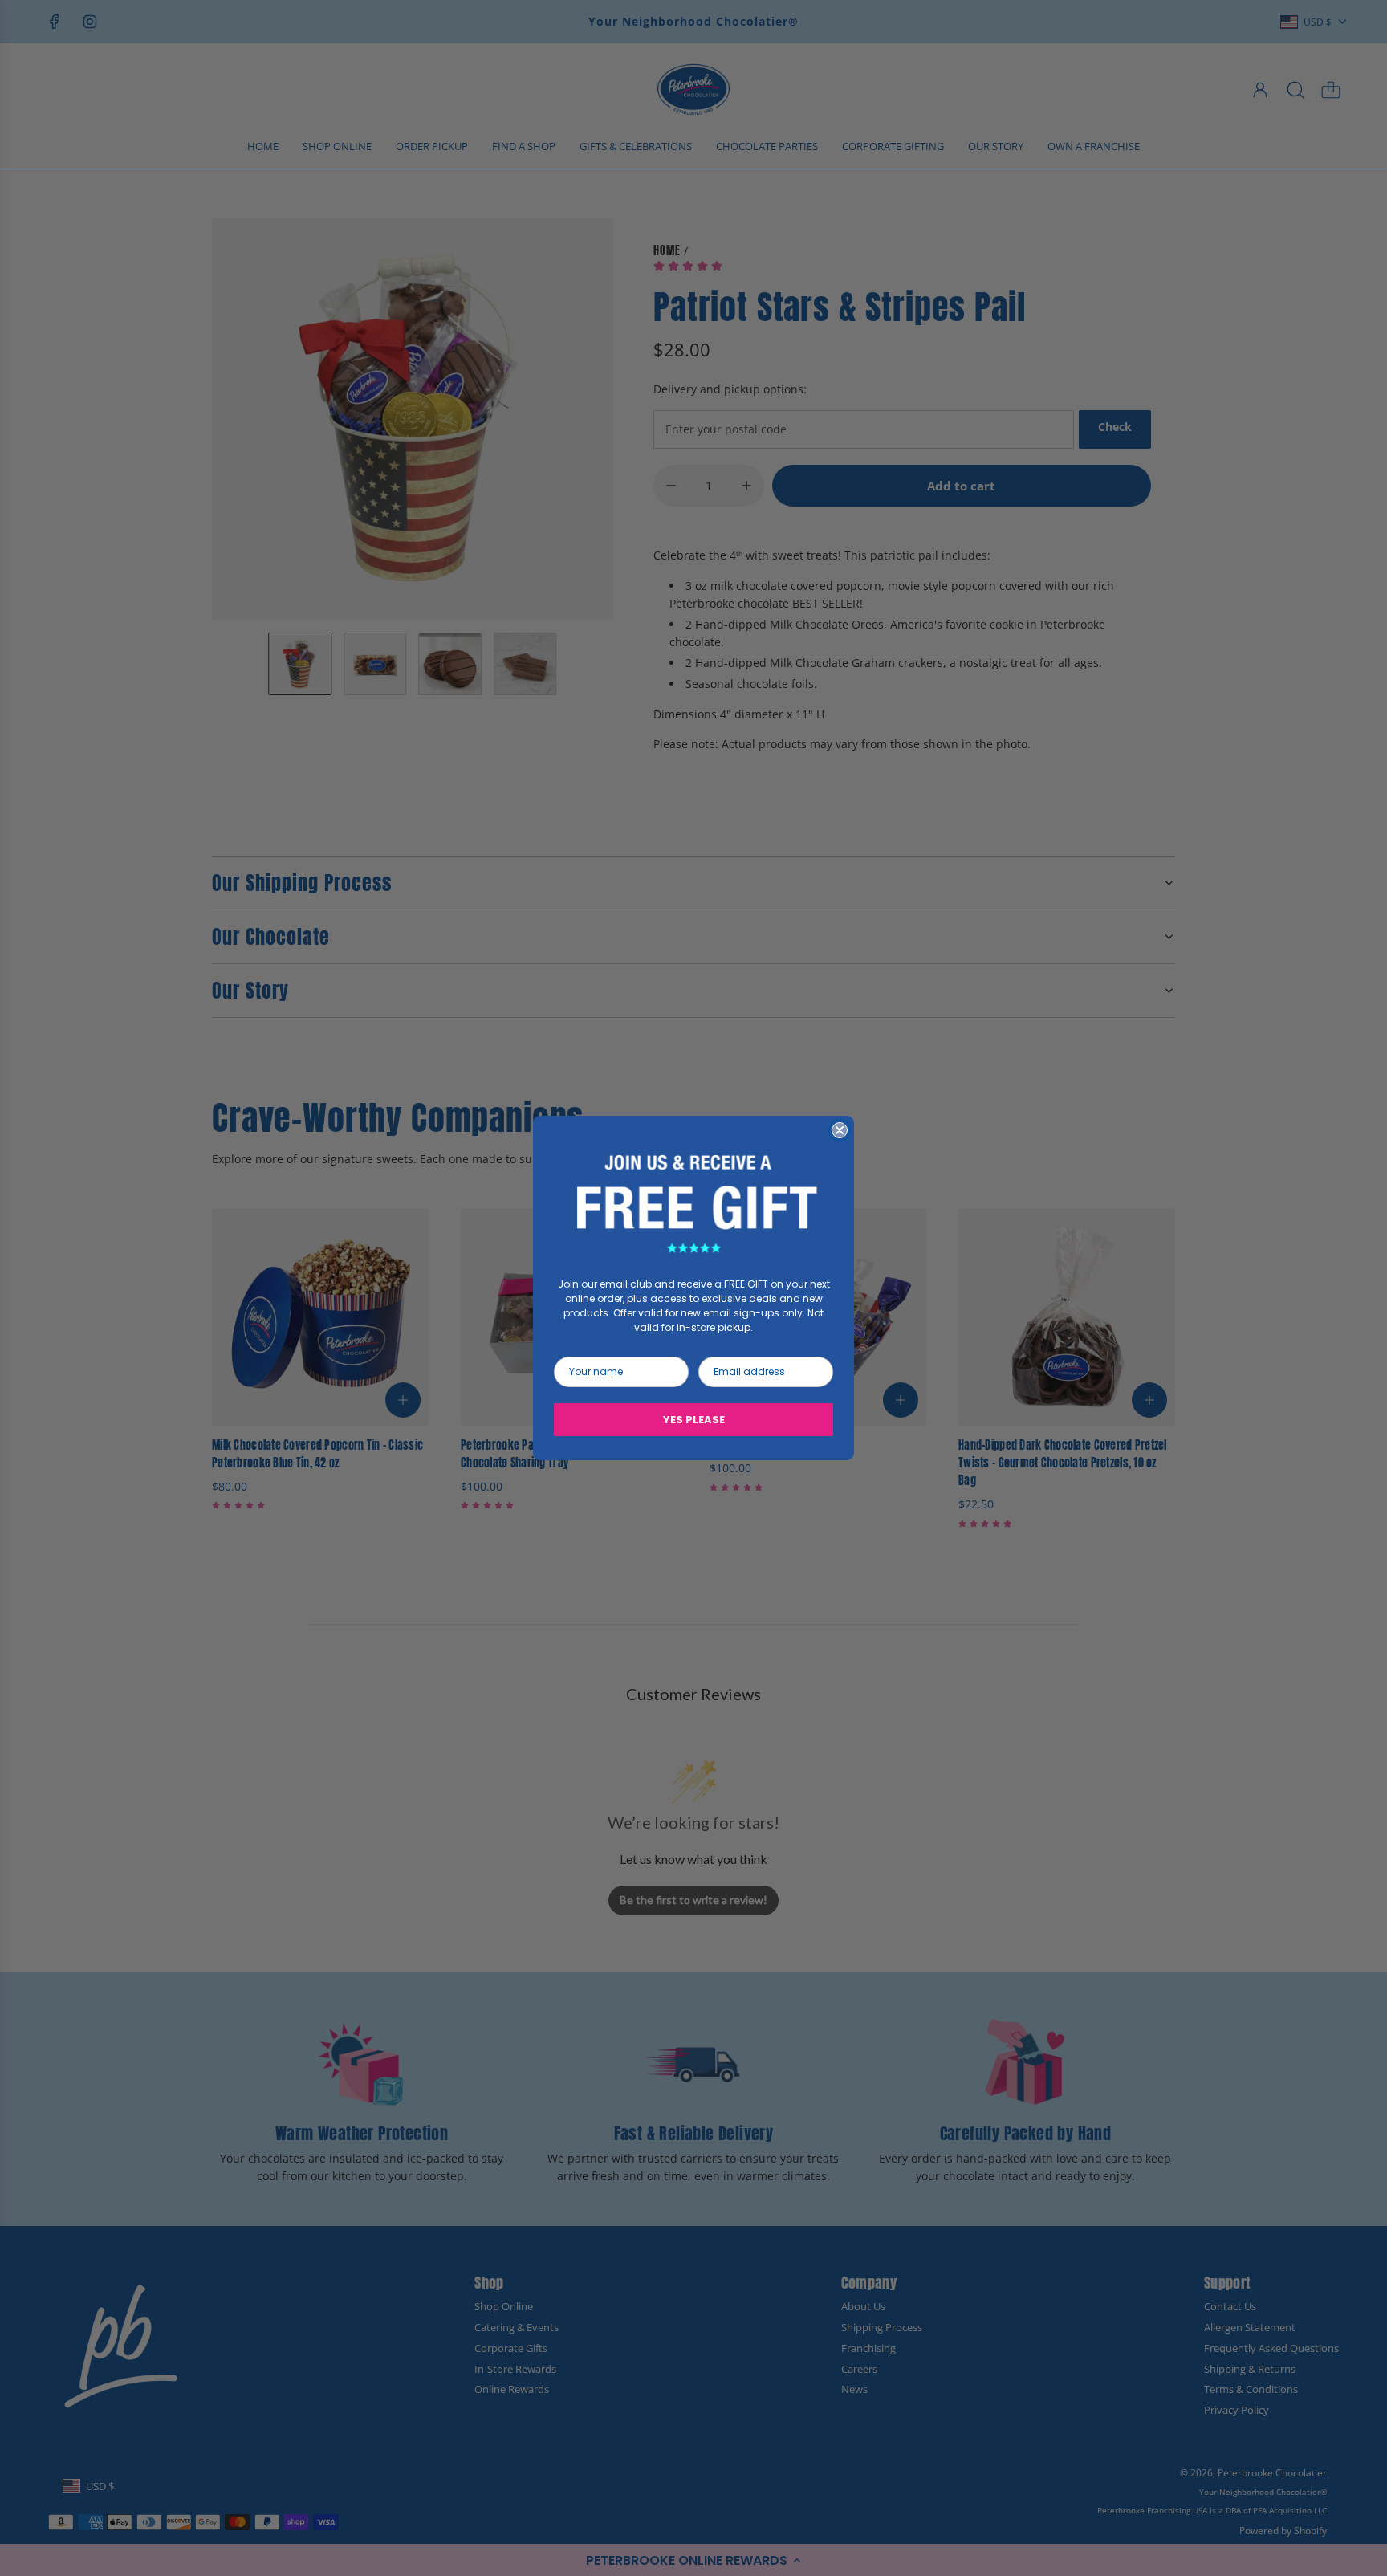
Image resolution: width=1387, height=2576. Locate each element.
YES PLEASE (694, 1420)
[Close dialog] (840, 1130)
